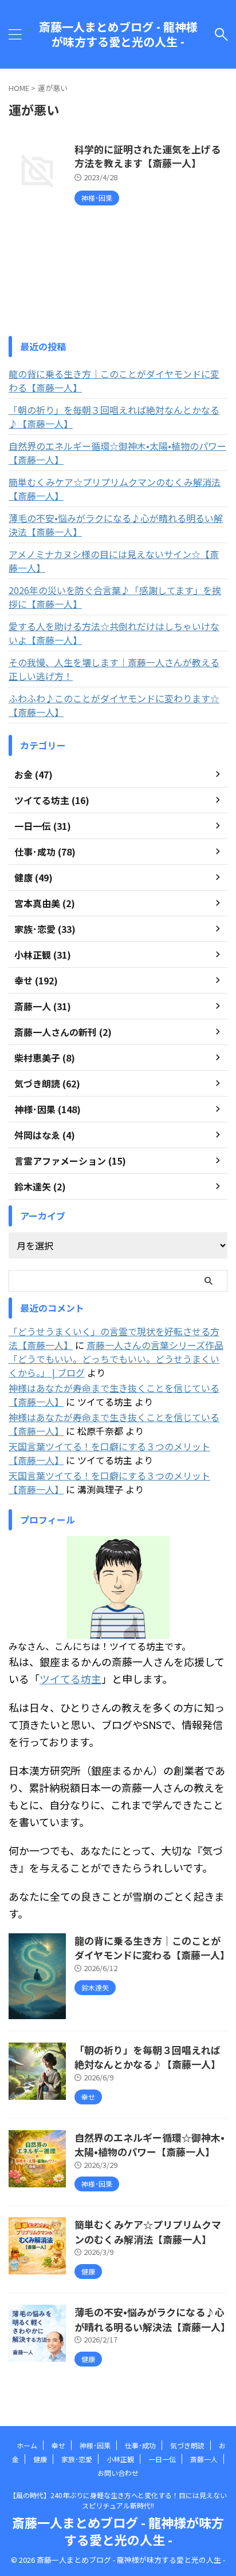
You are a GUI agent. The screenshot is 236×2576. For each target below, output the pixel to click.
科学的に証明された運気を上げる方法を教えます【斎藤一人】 (147, 156)
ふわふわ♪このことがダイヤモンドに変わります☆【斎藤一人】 (114, 705)
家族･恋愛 (77, 2459)
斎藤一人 (204, 2459)
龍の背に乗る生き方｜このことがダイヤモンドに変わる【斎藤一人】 (114, 381)
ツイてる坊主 (70, 1679)
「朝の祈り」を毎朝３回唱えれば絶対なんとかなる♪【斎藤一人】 (114, 417)
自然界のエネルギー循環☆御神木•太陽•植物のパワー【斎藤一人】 (117, 453)
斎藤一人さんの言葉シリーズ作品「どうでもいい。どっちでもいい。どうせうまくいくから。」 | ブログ (116, 1359)
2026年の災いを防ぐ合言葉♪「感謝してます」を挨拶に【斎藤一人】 (115, 597)
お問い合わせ (118, 2473)
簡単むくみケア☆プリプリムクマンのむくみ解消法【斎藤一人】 (115, 489)
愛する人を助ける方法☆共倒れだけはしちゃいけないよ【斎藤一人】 (114, 633)
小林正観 (120, 2459)
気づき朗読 (187, 2445)
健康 (40, 2459)
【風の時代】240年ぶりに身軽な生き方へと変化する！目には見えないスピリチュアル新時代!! (118, 2500)
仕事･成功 (140, 2445)
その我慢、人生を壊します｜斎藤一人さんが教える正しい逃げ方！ (114, 669)
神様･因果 (95, 2445)
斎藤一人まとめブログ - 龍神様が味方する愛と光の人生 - (118, 34)
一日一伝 (162, 2459)
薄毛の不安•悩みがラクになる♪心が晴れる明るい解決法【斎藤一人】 (116, 525)
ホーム (27, 2445)
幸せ (58, 2445)
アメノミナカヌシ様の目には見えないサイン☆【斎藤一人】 (114, 561)
